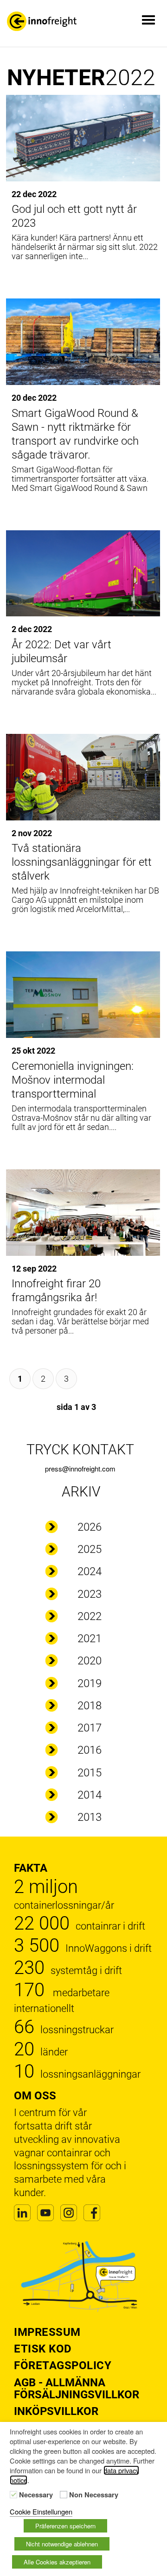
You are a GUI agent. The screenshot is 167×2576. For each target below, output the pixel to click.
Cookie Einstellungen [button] (41, 2511)
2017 (90, 1728)
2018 (90, 1706)
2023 (90, 1594)
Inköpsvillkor (56, 2411)
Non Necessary (94, 2495)
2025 (90, 1549)
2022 (90, 1616)
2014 (90, 1795)
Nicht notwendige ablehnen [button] (62, 2544)
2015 (90, 1773)
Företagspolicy (63, 2365)
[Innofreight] (42, 21)
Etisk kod (43, 2349)
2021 (90, 1639)
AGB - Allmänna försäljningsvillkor (77, 2389)
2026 (90, 1527)
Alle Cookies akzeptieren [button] (57, 2562)
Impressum (47, 2332)
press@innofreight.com (80, 1468)
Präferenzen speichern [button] (65, 2526)
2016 (90, 1750)
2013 (90, 1817)
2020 (90, 1661)
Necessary (36, 2495)
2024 (90, 1571)
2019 (90, 1683)
